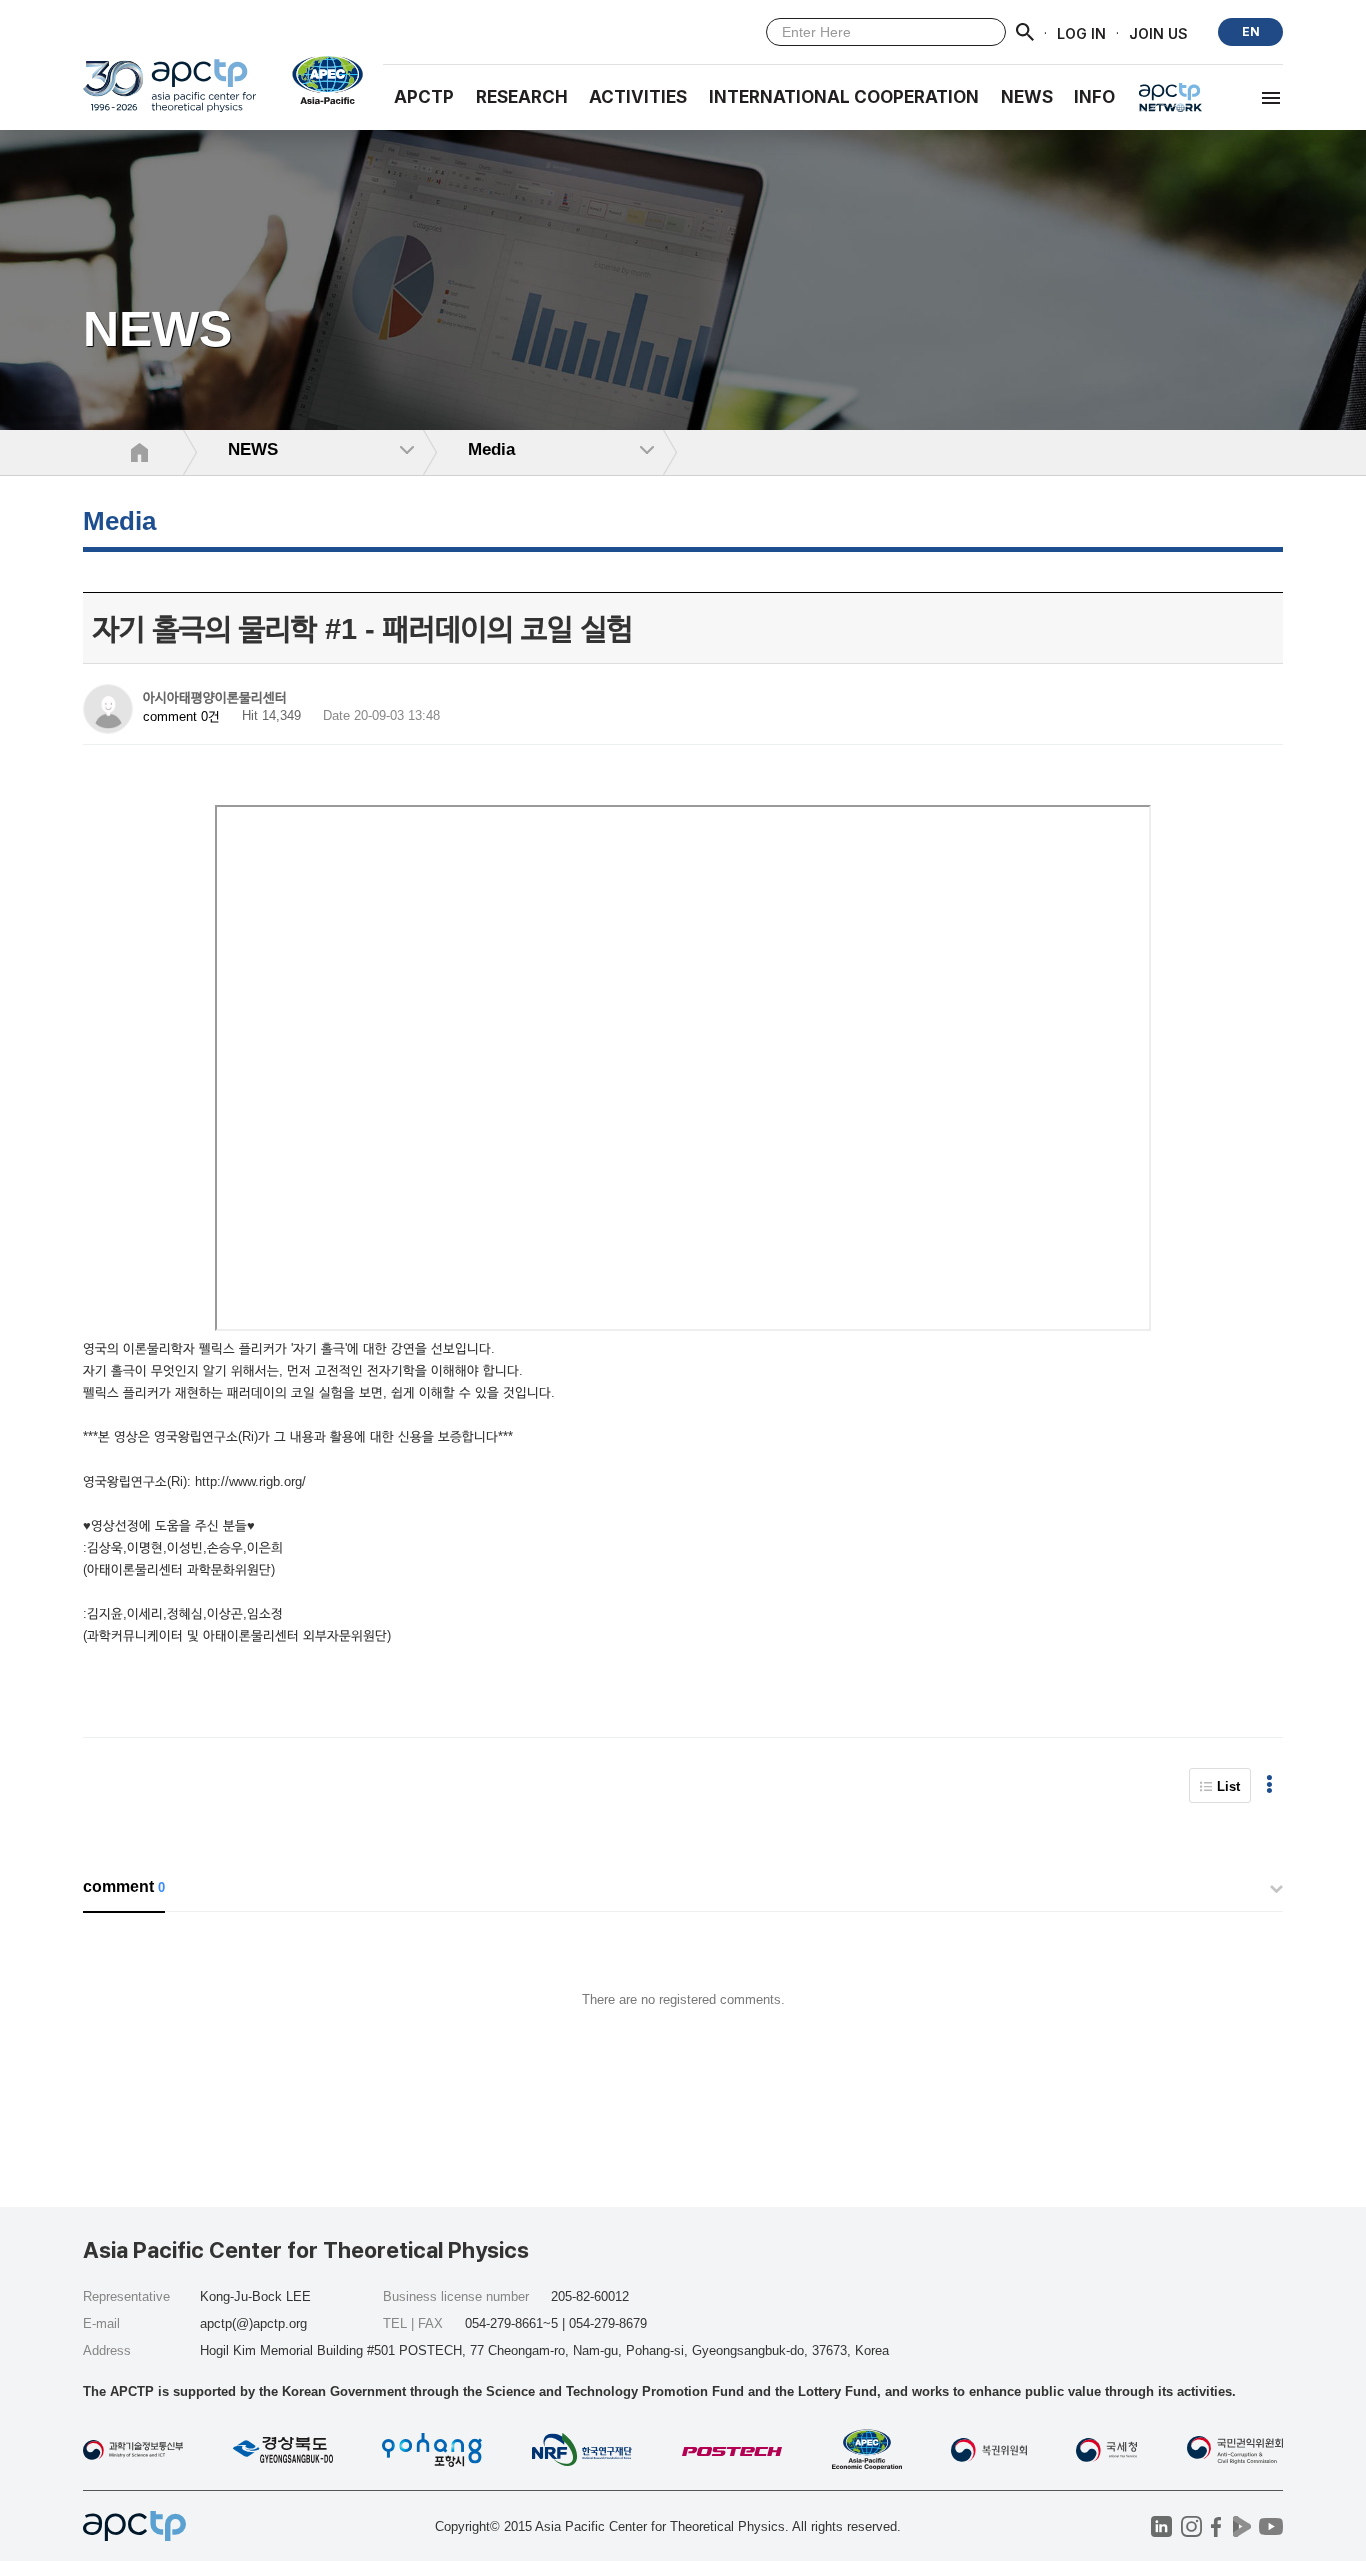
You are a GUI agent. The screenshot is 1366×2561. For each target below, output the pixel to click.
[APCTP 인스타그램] (1191, 2526)
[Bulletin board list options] (1269, 1785)
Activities (638, 97)
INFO (1094, 97)
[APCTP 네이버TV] (1241, 2526)
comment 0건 (181, 716)
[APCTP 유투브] (1270, 2526)
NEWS (1027, 97)
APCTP (424, 97)
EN (1251, 31)
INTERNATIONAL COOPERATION (844, 97)
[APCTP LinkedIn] (1161, 2526)
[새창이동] (319, 80)
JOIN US (1158, 32)
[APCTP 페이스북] (1216, 2526)
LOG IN (1081, 32)
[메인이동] (169, 94)
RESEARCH (522, 97)
